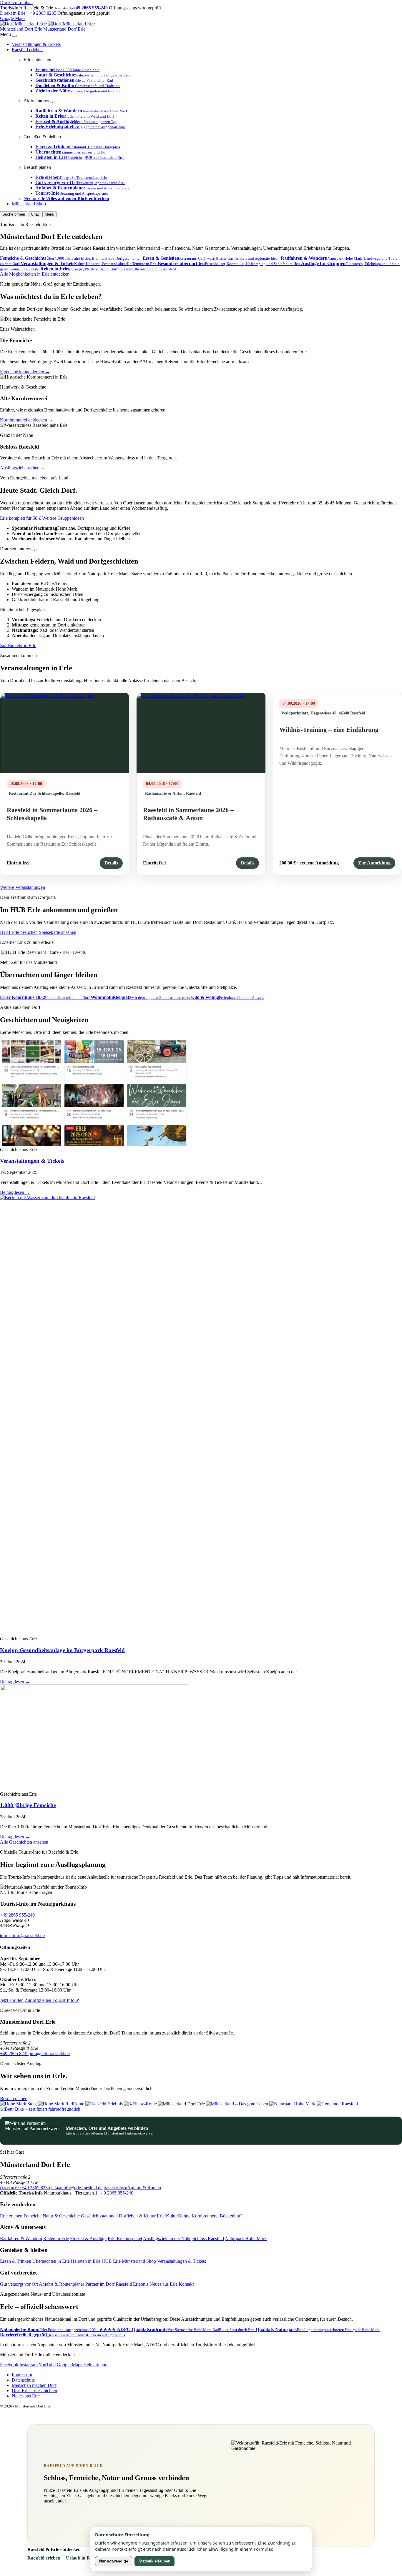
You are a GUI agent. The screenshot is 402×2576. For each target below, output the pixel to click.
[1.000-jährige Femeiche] (94, 1789)
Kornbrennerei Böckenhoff (217, 2216)
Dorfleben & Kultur (137, 2216)
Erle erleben (11, 2216)
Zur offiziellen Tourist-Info (52, 2000)
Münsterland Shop (29, 204)
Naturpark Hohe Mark (246, 2238)
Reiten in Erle (56, 2238)
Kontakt (186, 2284)
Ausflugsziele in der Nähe (167, 2238)
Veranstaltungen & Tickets (36, 44)
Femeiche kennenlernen (25, 372)
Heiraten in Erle (86, 2261)
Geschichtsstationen (99, 2216)
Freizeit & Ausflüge (88, 2238)
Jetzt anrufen (12, 2000)
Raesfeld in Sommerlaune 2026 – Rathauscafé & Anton (188, 814)
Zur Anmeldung (374, 863)
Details (111, 863)
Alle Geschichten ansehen (24, 1842)
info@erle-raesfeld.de (50, 2053)
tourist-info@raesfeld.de (22, 1936)
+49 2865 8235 (28, 13)
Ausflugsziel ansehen (23, 468)
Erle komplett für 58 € (20, 518)
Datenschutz (23, 2380)
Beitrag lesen (15, 1192)
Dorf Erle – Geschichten (34, 2391)
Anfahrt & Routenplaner (62, 2284)
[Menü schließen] (14, 36)
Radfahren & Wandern (21, 2238)
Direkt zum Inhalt (16, 3)
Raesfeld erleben (27, 50)
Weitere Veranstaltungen (23, 887)
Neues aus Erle (163, 2284)
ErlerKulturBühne (174, 2216)
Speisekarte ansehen (58, 932)
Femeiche (33, 2216)
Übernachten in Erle (51, 2261)
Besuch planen (14, 2098)
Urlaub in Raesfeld (85, 2558)
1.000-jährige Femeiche (28, 1805)
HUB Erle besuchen (19, 932)
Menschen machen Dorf (34, 2385)
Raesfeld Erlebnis (132, 2284)
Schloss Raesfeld (208, 2238)
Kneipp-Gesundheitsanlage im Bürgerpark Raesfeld (62, 1650)
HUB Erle (111, 2261)
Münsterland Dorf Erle (21, 29)
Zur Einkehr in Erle (18, 645)
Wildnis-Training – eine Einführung (329, 730)
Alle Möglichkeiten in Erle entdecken (38, 274)
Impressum (22, 2375)
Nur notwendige (114, 2561)
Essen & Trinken (16, 2261)
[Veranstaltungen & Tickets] (94, 1144)
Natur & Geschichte (61, 2216)
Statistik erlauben (155, 2561)
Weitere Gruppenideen (63, 518)
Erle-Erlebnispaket (125, 2238)
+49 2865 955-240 (17, 1915)
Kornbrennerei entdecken (26, 420)
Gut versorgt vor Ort (19, 2284)
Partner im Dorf (100, 2284)
